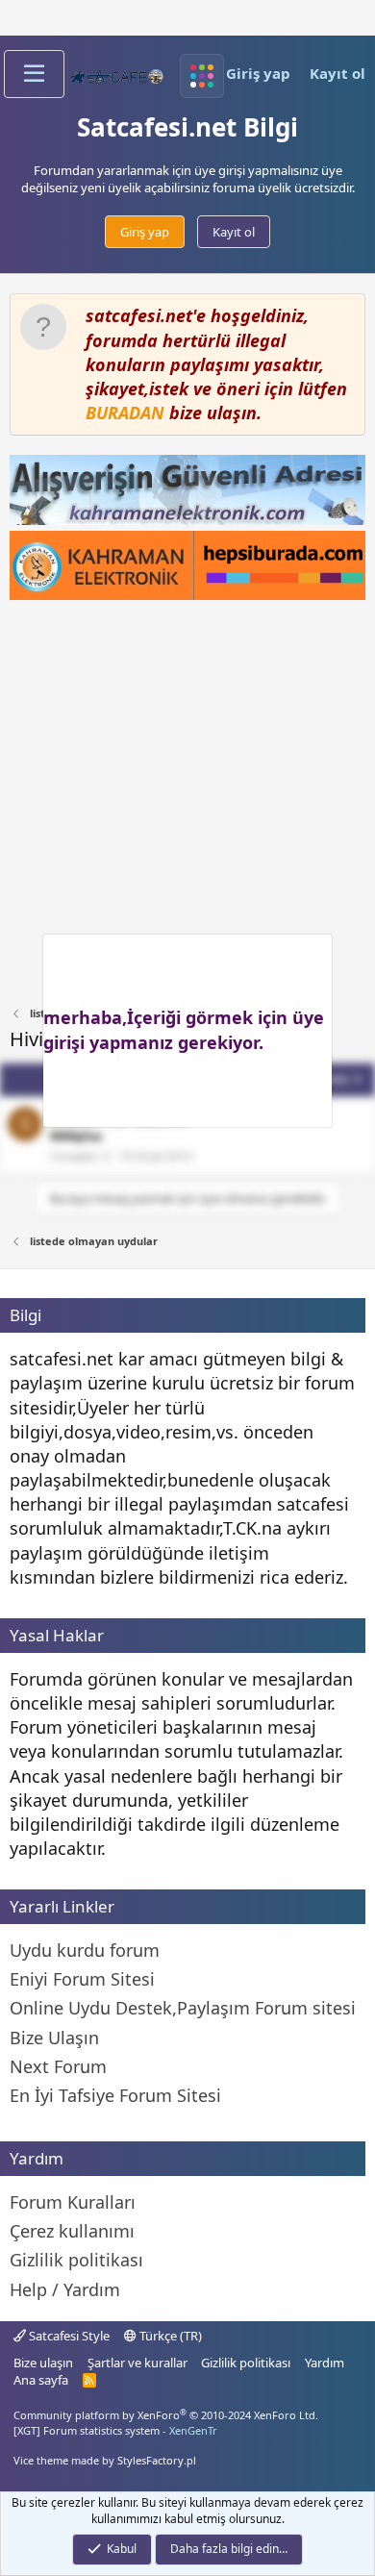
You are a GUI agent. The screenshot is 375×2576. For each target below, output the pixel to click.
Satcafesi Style (68, 2336)
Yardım (325, 2363)
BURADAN (125, 413)
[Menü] (34, 74)
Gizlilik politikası (246, 2363)
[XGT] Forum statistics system (115, 2430)
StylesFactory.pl (157, 2460)
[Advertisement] (187, 803)
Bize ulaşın (43, 2363)
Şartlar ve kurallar (137, 2363)
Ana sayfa (41, 2380)
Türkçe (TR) (169, 2336)
